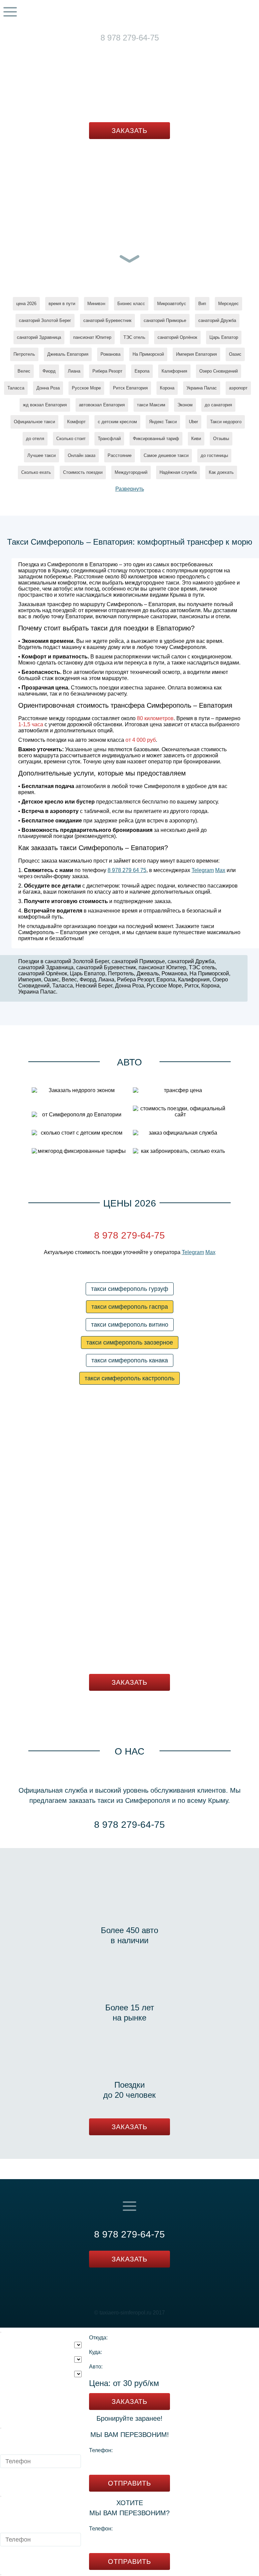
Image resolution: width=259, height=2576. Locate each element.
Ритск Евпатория (130, 388)
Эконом (185, 405)
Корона (167, 388)
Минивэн (96, 304)
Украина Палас (202, 388)
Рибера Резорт (107, 371)
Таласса (16, 388)
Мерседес (228, 304)
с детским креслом (117, 422)
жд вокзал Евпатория (45, 405)
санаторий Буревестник (107, 320)
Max (143, 47)
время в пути (62, 304)
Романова (110, 354)
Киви (196, 439)
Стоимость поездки (83, 472)
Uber (193, 422)
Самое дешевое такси (166, 455)
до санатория (218, 405)
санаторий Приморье (165, 320)
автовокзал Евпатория (102, 405)
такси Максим (151, 405)
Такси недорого (226, 422)
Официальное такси (34, 422)
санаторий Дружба (217, 320)
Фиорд (49, 371)
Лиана (74, 371)
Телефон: (101, 2450)
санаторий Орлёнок (177, 337)
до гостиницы (214, 455)
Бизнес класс (131, 304)
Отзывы (221, 439)
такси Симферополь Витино (130, 1325)
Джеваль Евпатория (68, 354)
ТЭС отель (134, 337)
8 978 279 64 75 (127, 870)
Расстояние (120, 455)
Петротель (24, 354)
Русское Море (86, 388)
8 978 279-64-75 (130, 38)
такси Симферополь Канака (130, 1360)
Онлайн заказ (82, 455)
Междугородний (131, 472)
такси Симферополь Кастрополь (129, 1378)
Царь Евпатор (224, 337)
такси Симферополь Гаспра (130, 1307)
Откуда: (98, 2338)
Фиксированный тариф (156, 439)
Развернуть (130, 489)
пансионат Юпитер (92, 337)
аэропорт (238, 388)
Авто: (96, 2367)
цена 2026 (26, 304)
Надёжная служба (178, 472)
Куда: (95, 2352)
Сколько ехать (36, 472)
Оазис (235, 354)
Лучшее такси (41, 455)
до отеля (35, 439)
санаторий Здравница (39, 337)
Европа (142, 371)
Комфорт (76, 422)
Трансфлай (109, 439)
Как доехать (221, 472)
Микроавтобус (172, 304)
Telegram (122, 47)
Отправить (129, 2483)
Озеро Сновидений (219, 371)
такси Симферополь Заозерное (130, 1343)
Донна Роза (48, 388)
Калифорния (174, 371)
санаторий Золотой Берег (45, 320)
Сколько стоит (71, 439)
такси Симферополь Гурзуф (130, 1289)
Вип (202, 304)
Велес (24, 371)
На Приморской (148, 354)
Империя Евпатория (196, 354)
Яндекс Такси (163, 422)
